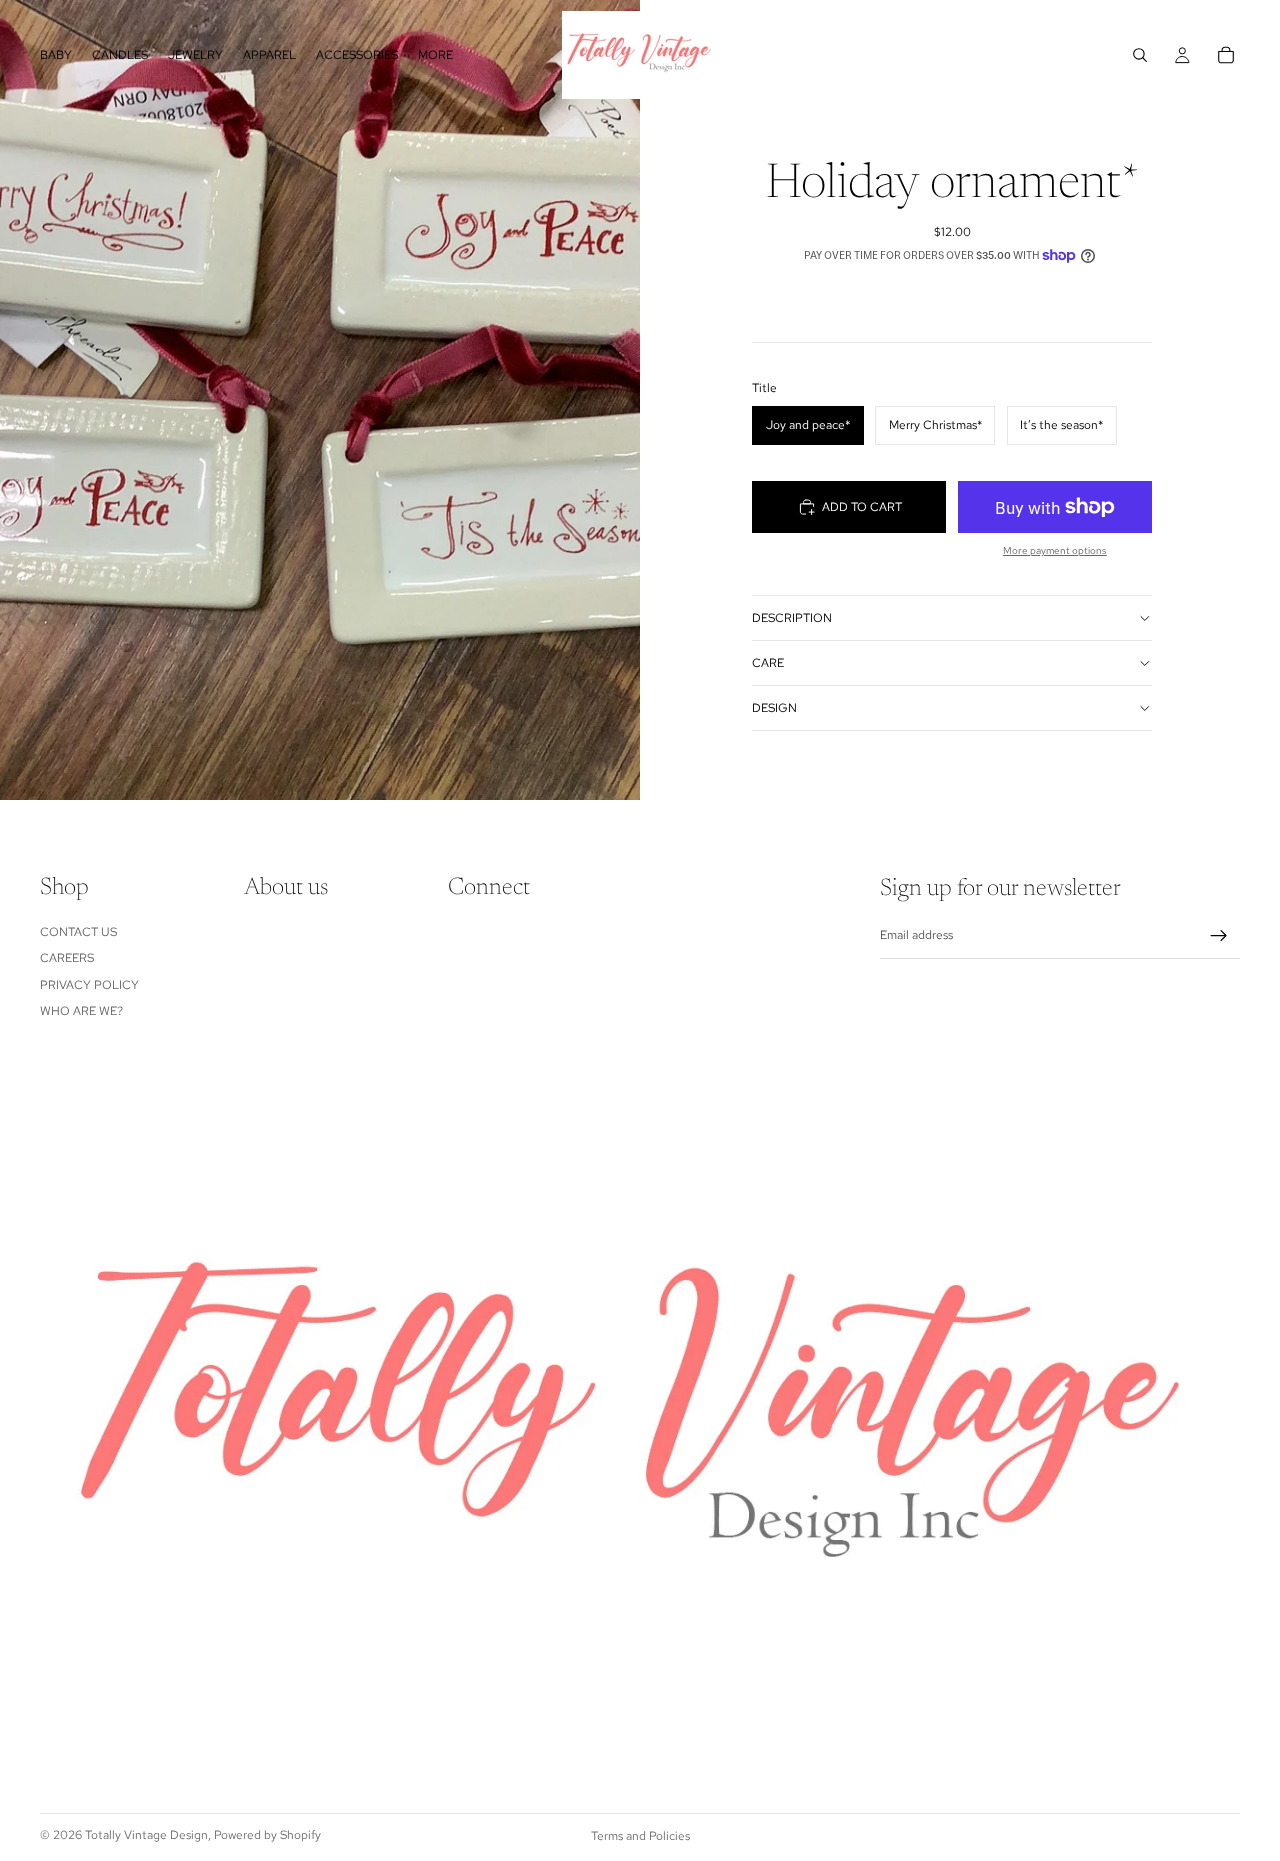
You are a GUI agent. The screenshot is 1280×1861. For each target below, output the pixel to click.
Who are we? (81, 1011)
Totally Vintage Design (146, 1835)
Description (792, 618)
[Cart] (1226, 55)
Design (774, 708)
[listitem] (435, 55)
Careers (67, 958)
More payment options (1055, 550)
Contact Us (78, 932)
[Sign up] (1219, 936)
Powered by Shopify (267, 1835)
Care (768, 663)
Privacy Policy (89, 985)
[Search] (1140, 55)
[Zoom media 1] (320, 400)
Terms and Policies (640, 1836)
